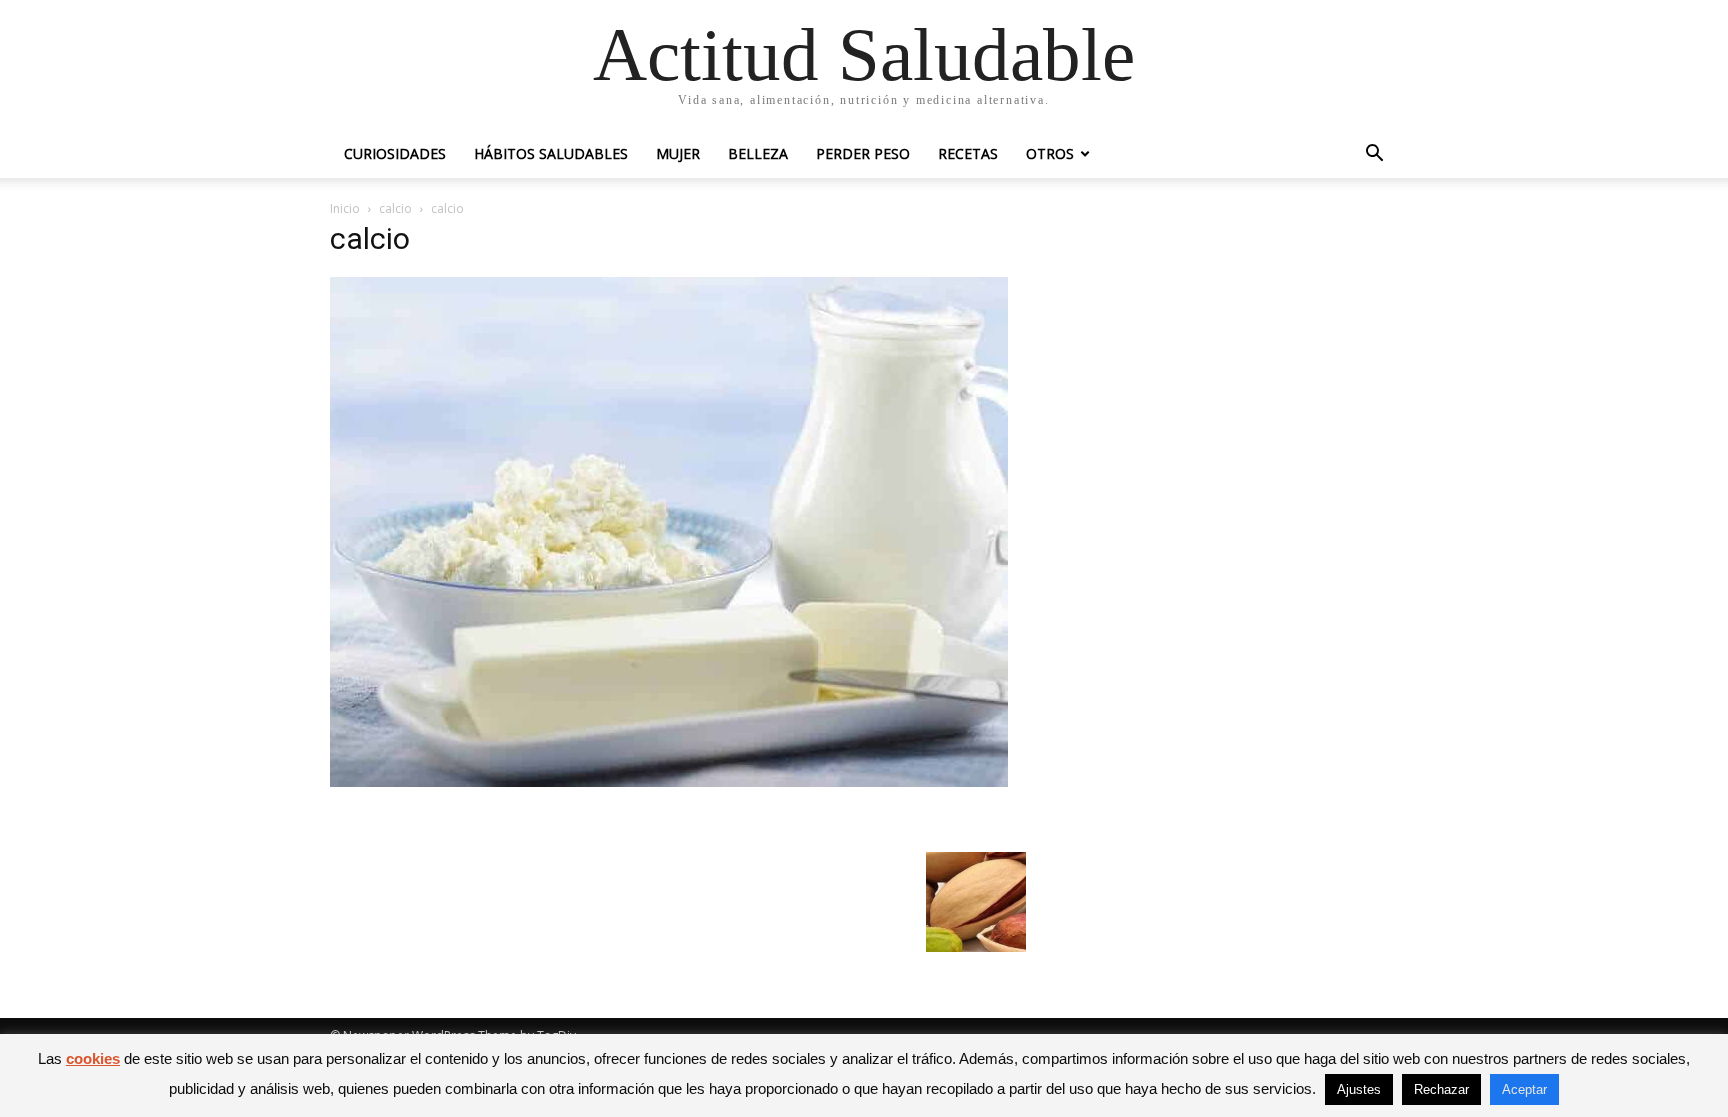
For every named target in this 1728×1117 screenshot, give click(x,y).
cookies (93, 1058)
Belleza (758, 153)
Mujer (678, 153)
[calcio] (669, 781)
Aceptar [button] (1524, 1089)
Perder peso (863, 153)
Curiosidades (395, 153)
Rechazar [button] (1441, 1089)
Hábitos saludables (551, 153)
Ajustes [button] (1359, 1089)
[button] (1374, 155)
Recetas (968, 153)
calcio (395, 208)
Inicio (345, 208)
